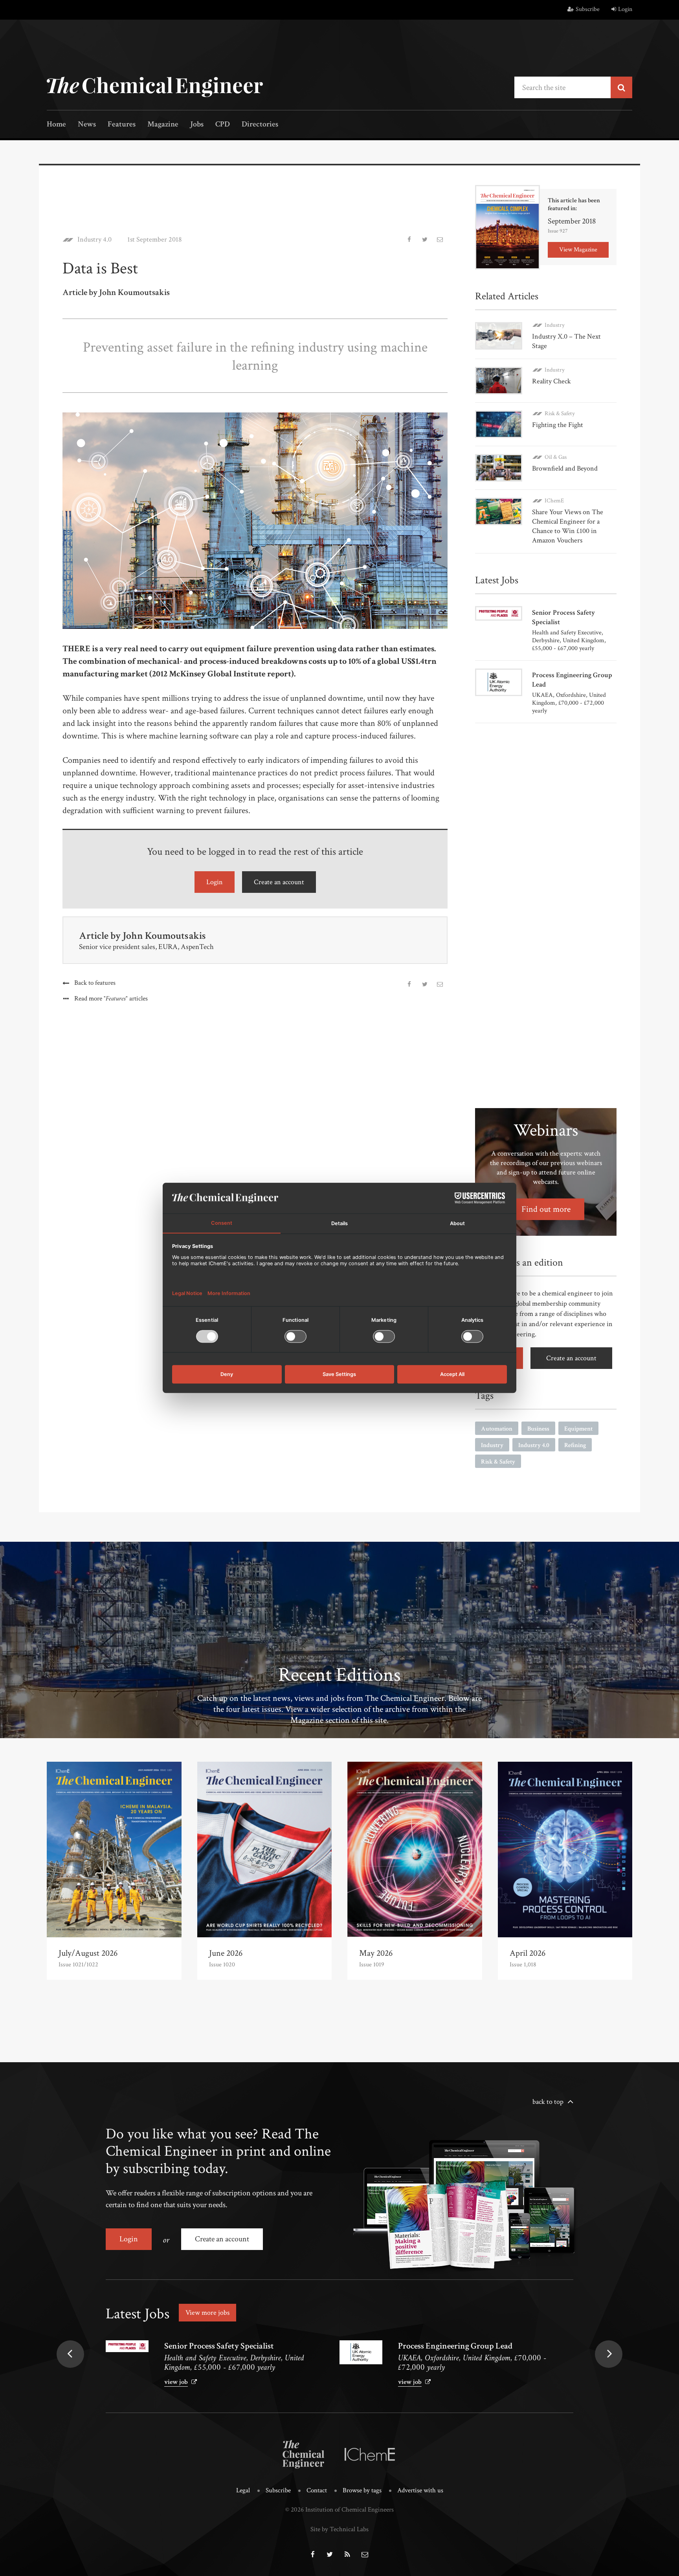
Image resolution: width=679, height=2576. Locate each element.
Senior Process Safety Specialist (219, 2346)
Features (122, 125)
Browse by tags (362, 2490)
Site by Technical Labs (339, 2529)
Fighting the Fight (558, 425)
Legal (243, 2490)
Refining (575, 1445)
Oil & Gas (556, 457)
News (87, 125)
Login (625, 9)
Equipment (578, 1429)
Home (56, 125)
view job (176, 2382)
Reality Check (551, 381)
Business (538, 1429)
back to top (548, 2102)
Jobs (197, 125)
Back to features (95, 983)
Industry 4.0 (95, 240)
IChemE (554, 501)
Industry (555, 325)
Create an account (279, 882)
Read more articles (111, 999)
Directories (260, 125)
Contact (317, 2490)
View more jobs (207, 2313)
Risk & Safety (560, 413)
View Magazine (578, 250)
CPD (223, 125)
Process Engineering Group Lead (455, 2346)
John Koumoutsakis (164, 936)
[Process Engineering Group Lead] (361, 2352)
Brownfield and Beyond (565, 468)
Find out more (546, 1209)
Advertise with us (420, 2490)
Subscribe (588, 9)
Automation (497, 1429)
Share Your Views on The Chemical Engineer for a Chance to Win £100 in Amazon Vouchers (568, 526)
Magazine (163, 125)
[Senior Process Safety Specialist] (127, 2346)
